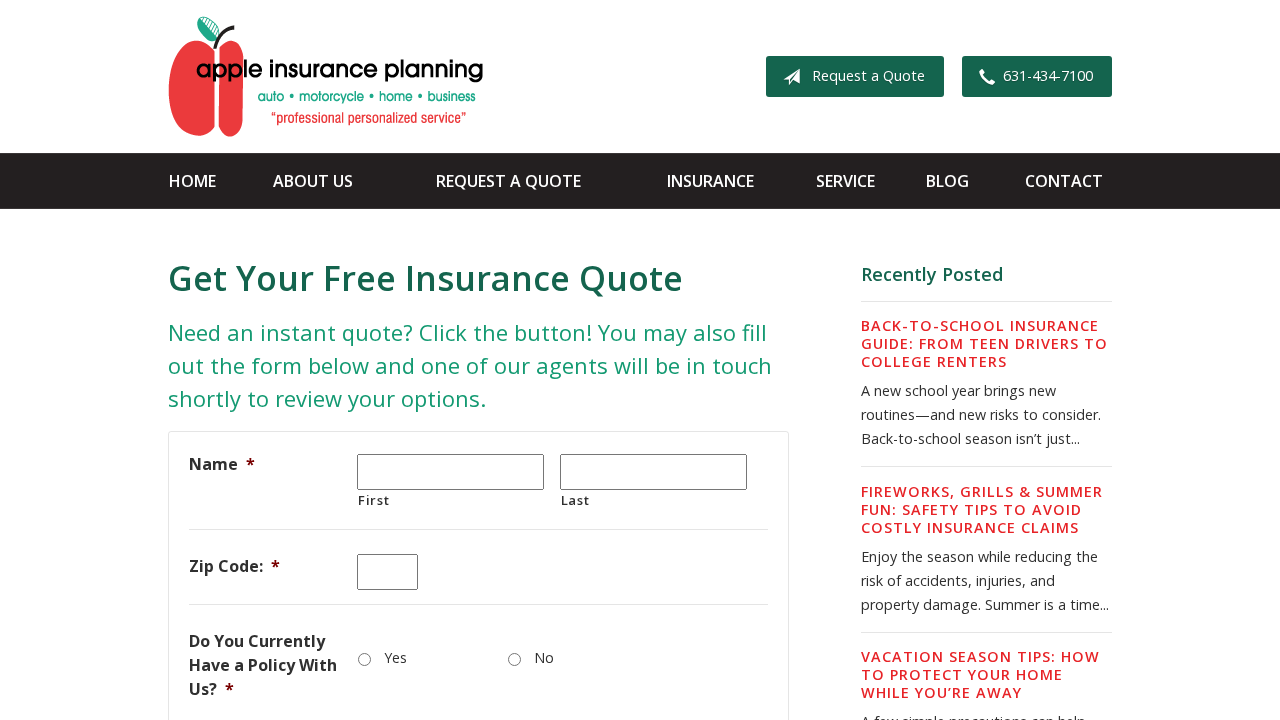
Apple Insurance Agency (325, 76)
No (544, 657)
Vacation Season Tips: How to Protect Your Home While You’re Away (980, 674)
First (373, 500)
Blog (947, 181)
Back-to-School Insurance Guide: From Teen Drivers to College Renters (984, 343)
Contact (1064, 181)
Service (845, 181)
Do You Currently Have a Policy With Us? (263, 665)
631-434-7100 (1048, 75)
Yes (395, 657)
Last (575, 500)
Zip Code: (234, 566)
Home (192, 181)
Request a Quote (868, 75)
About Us (313, 181)
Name (222, 464)
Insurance (710, 181)
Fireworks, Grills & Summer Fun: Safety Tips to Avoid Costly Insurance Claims (982, 509)
